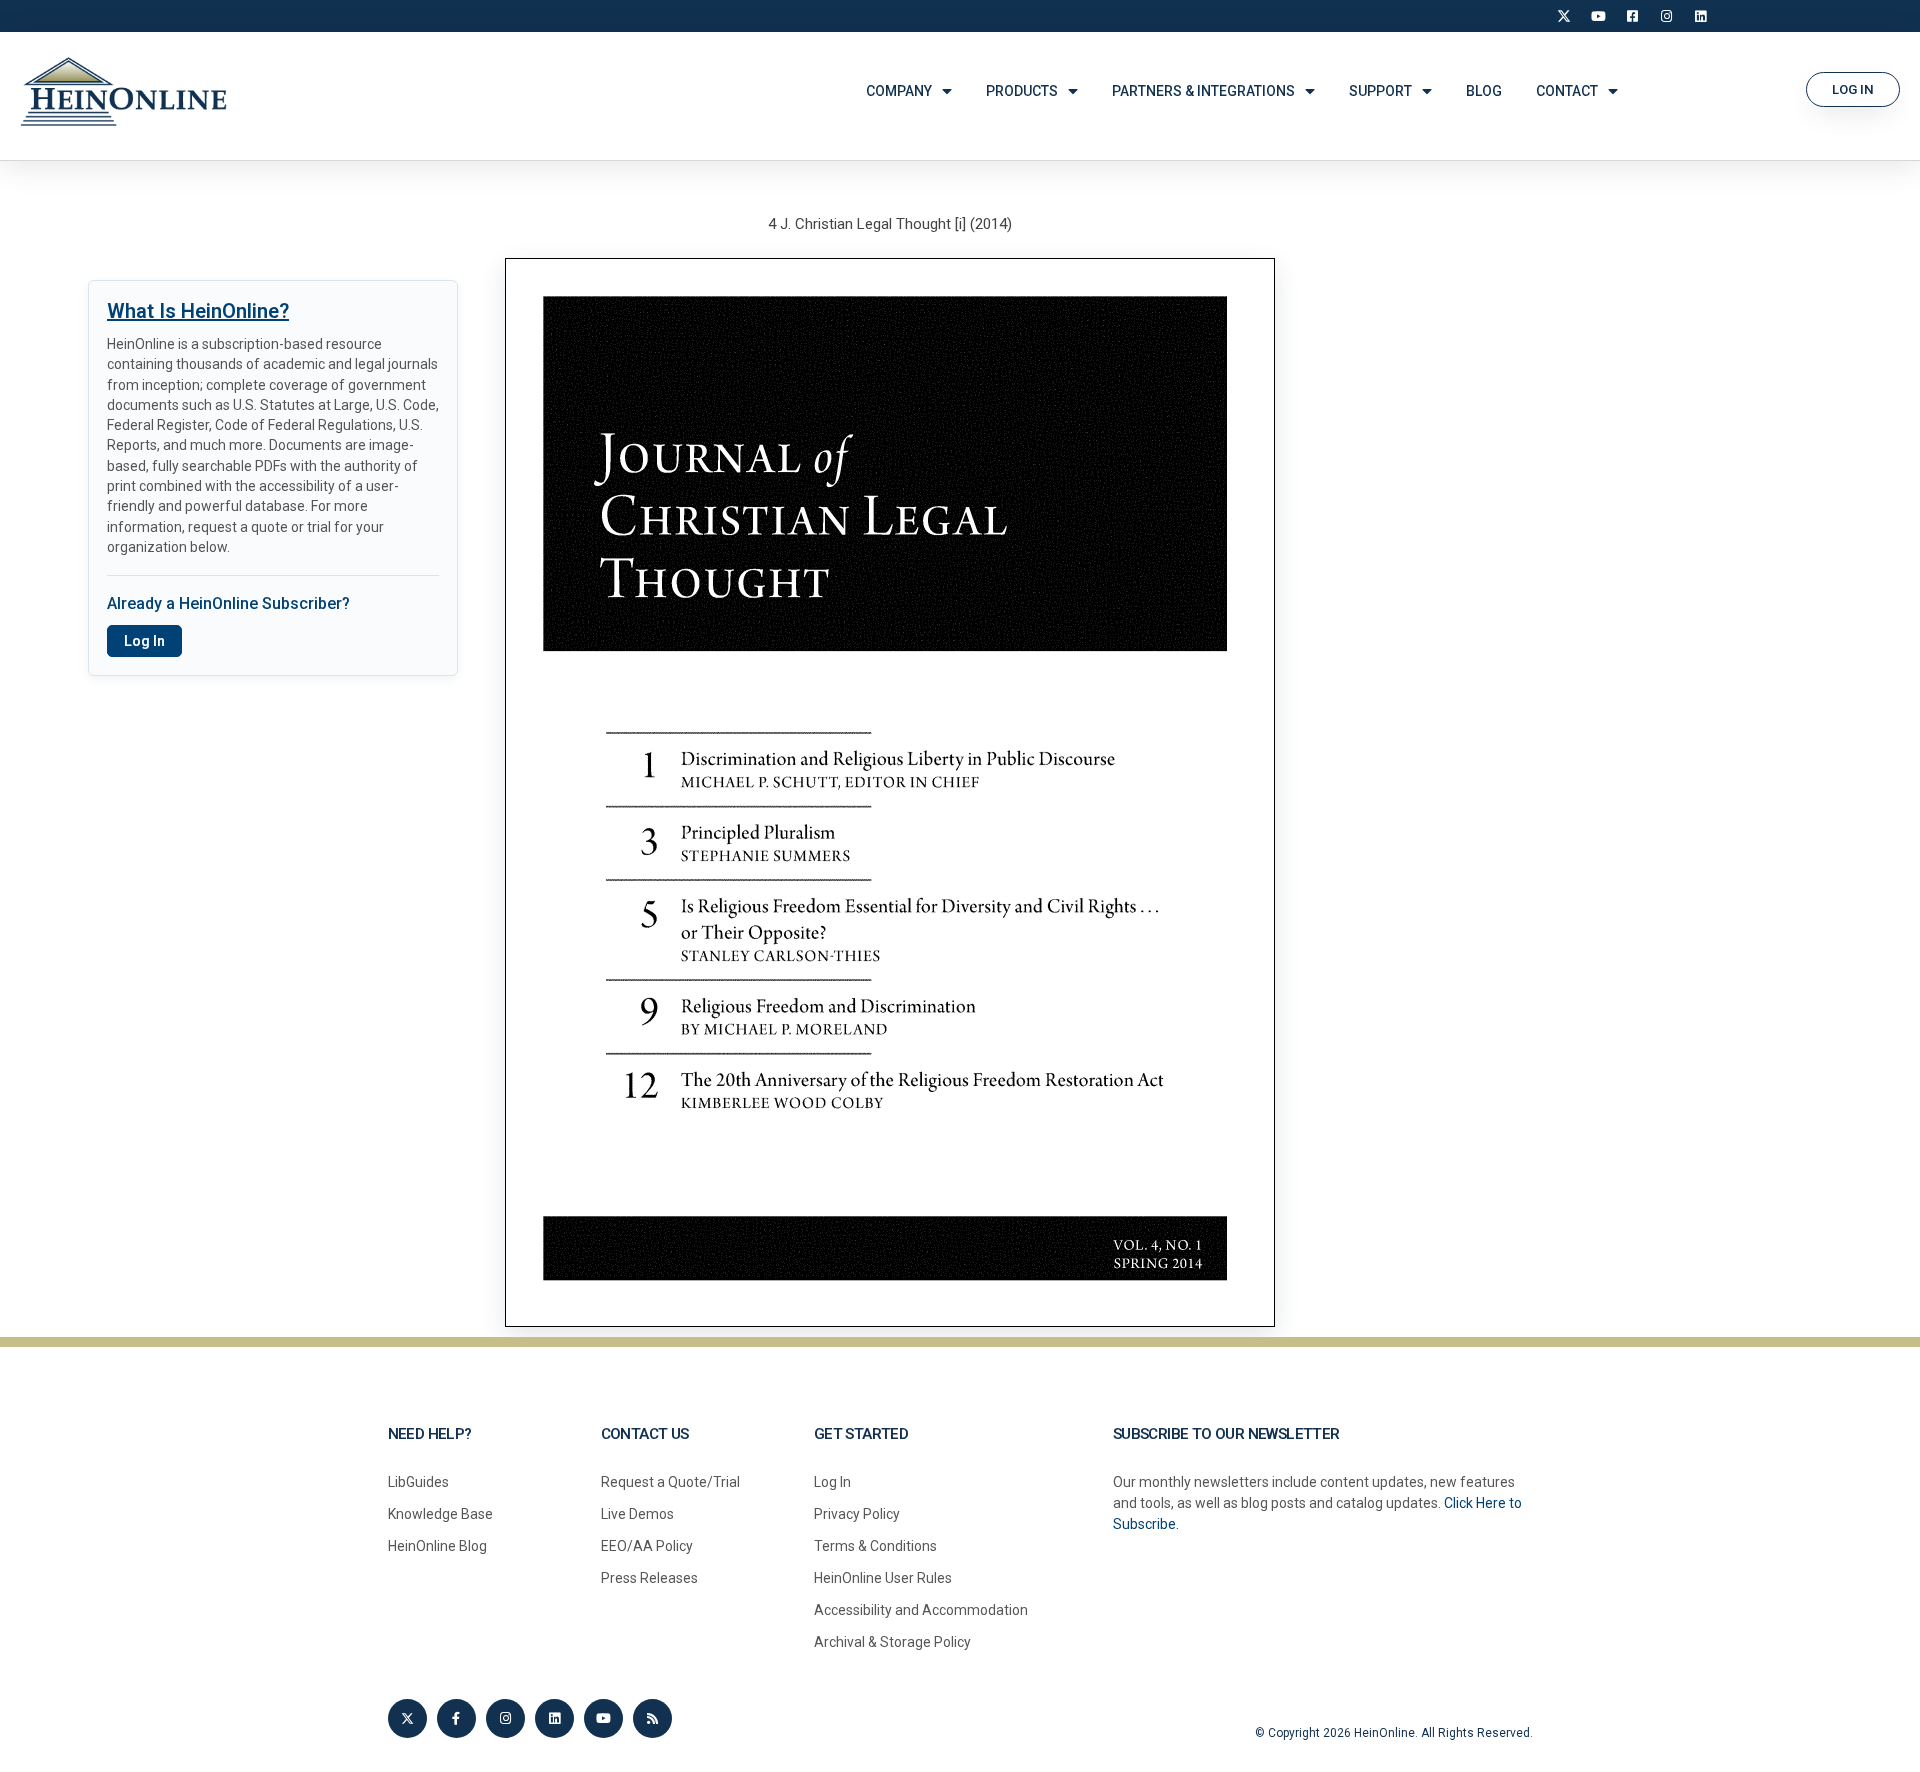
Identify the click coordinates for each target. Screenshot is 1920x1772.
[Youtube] (603, 1718)
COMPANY (899, 91)
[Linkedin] (554, 1718)
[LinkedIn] (1700, 16)
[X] (1564, 16)
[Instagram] (1666, 16)
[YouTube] (1598, 16)
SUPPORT (1380, 91)
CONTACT (1567, 91)
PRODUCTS (1022, 91)
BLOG (1484, 91)
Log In (144, 641)
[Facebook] (1632, 16)
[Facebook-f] (456, 1718)
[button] (1853, 89)
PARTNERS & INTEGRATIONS (1203, 91)
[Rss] (652, 1718)
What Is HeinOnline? (198, 311)
